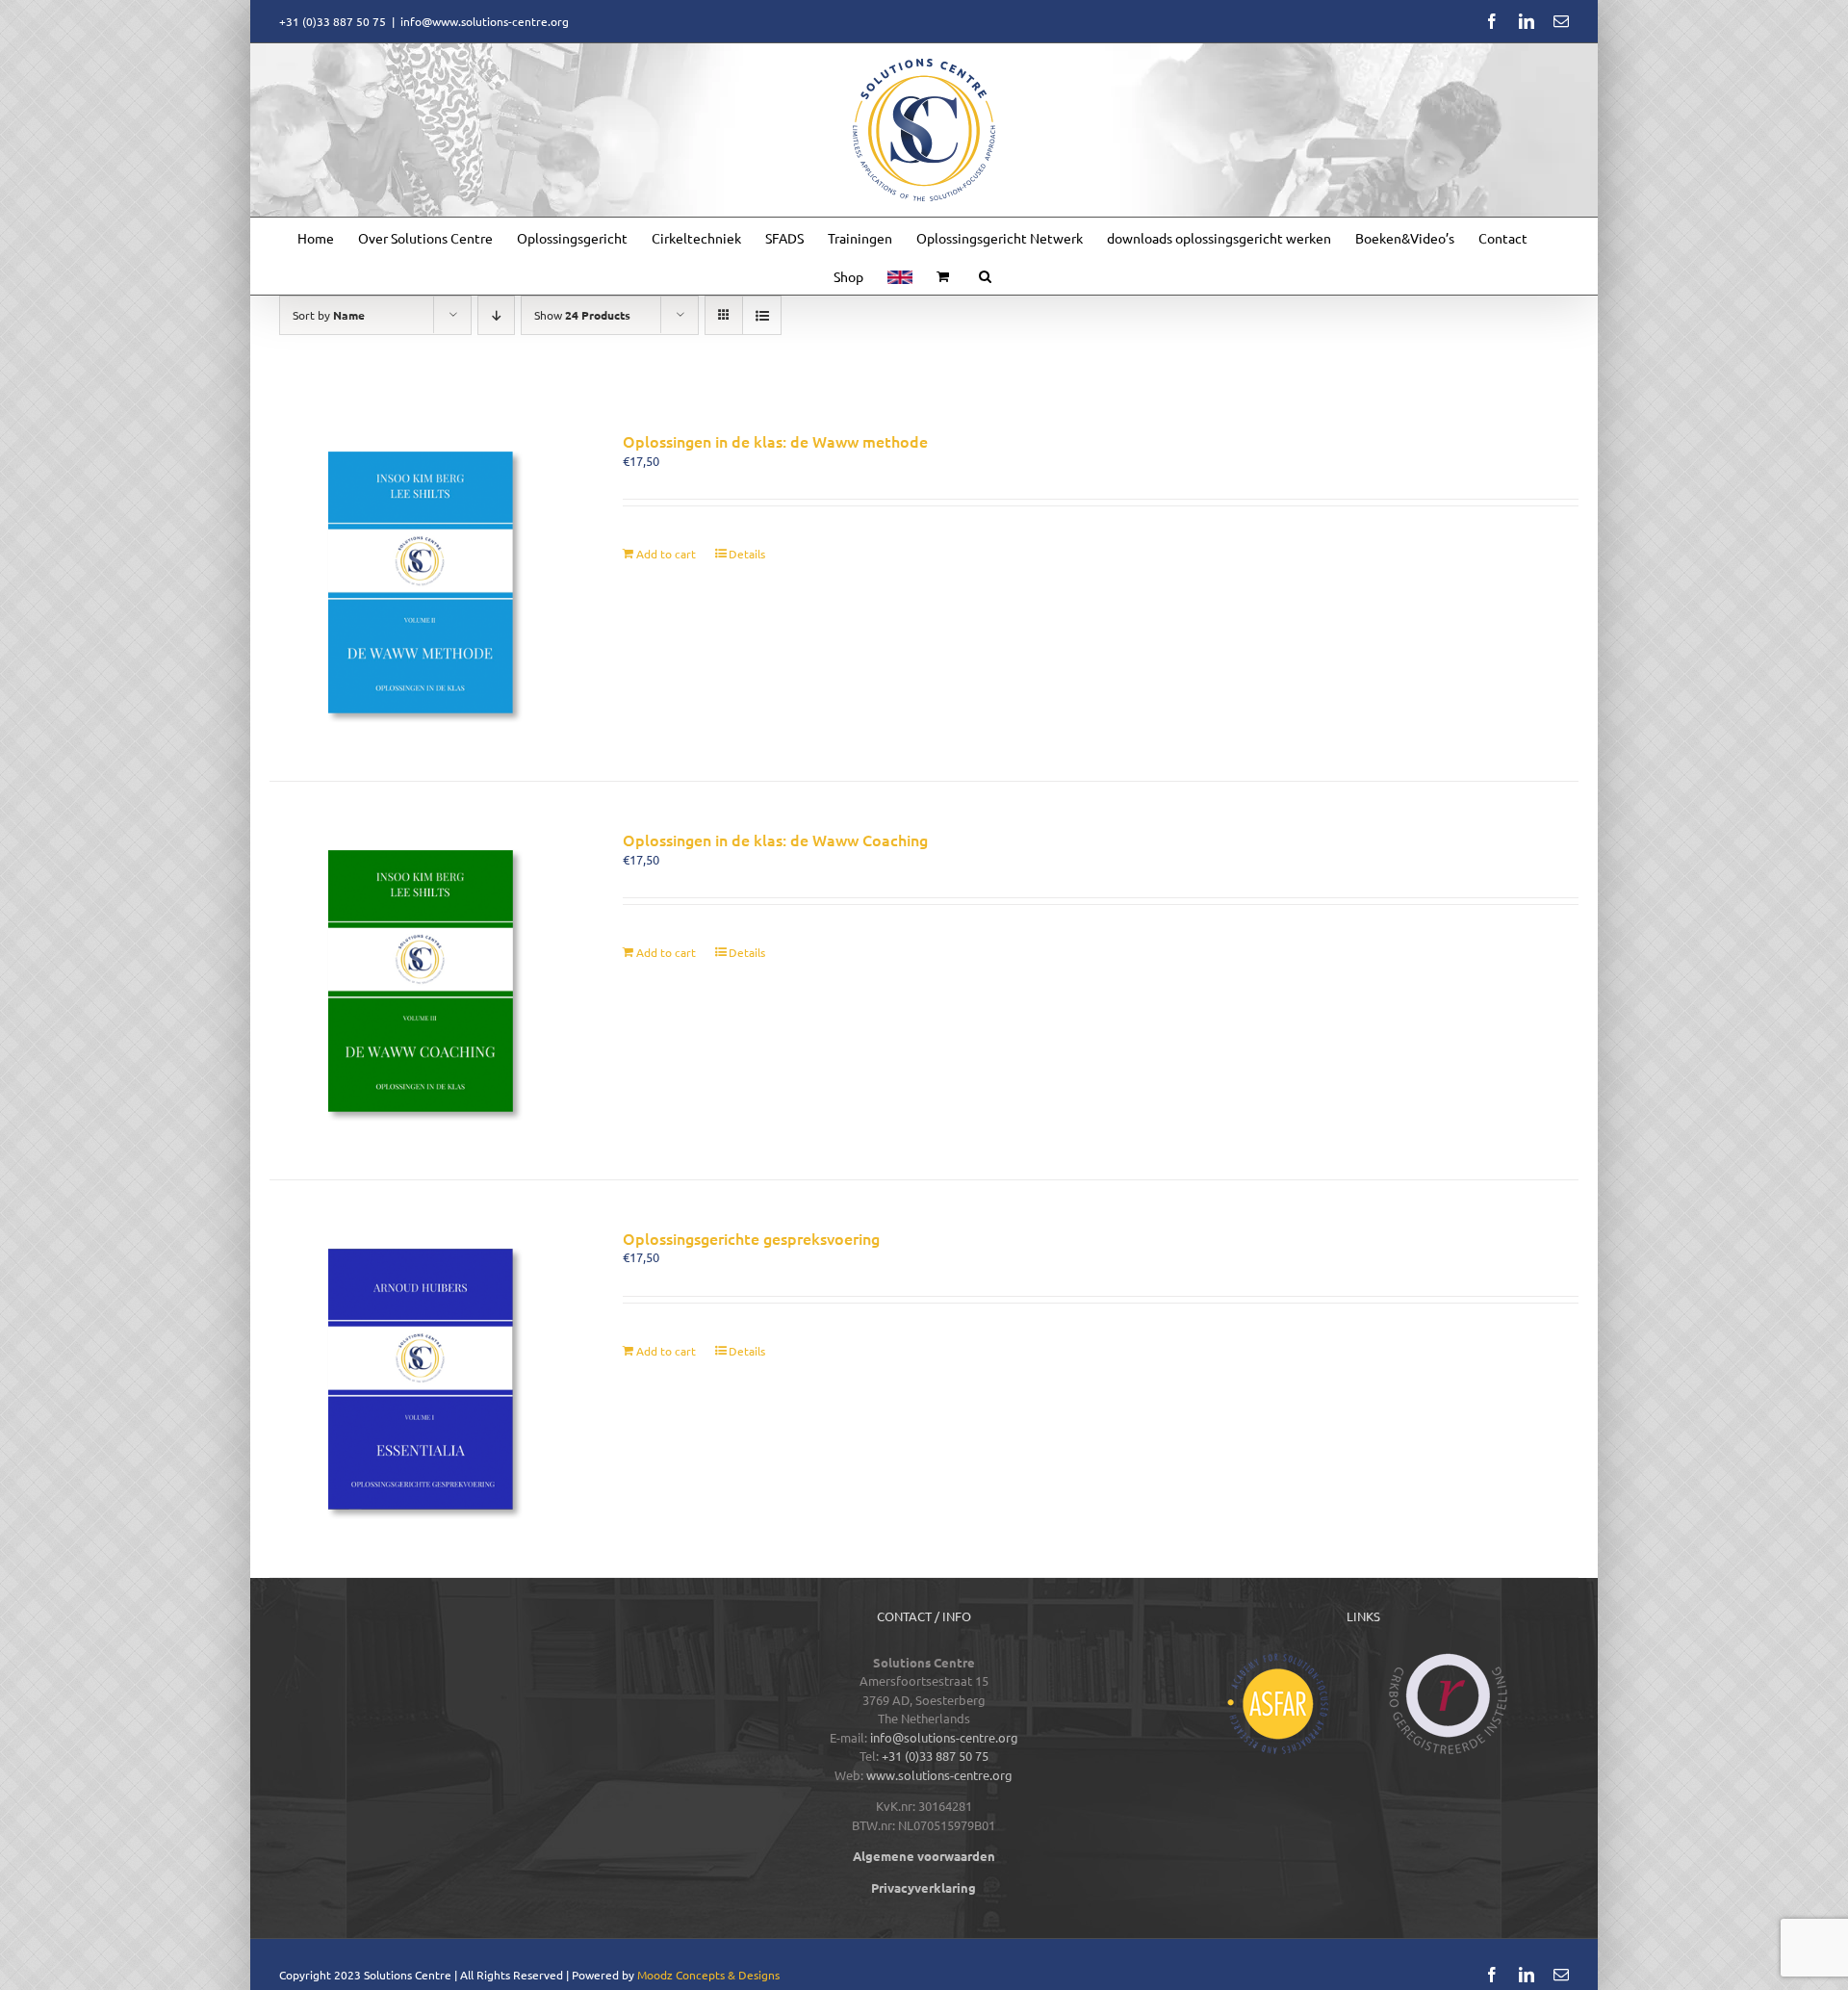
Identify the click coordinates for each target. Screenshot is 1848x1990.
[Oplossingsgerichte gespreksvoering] (420, 1379)
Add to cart (666, 554)
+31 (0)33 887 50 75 (935, 1756)
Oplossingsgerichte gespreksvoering (751, 1238)
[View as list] (762, 315)
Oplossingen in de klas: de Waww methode (775, 441)
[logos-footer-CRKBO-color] (1449, 1659)
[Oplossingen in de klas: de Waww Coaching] (420, 981)
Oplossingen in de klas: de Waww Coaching (775, 840)
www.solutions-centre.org (939, 1775)
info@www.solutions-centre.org (485, 21)
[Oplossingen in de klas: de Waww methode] (420, 582)
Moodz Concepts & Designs (708, 1975)
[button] (985, 275)
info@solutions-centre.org (944, 1737)
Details (747, 554)
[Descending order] (496, 315)
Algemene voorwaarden (924, 1856)
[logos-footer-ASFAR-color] (1278, 1659)
